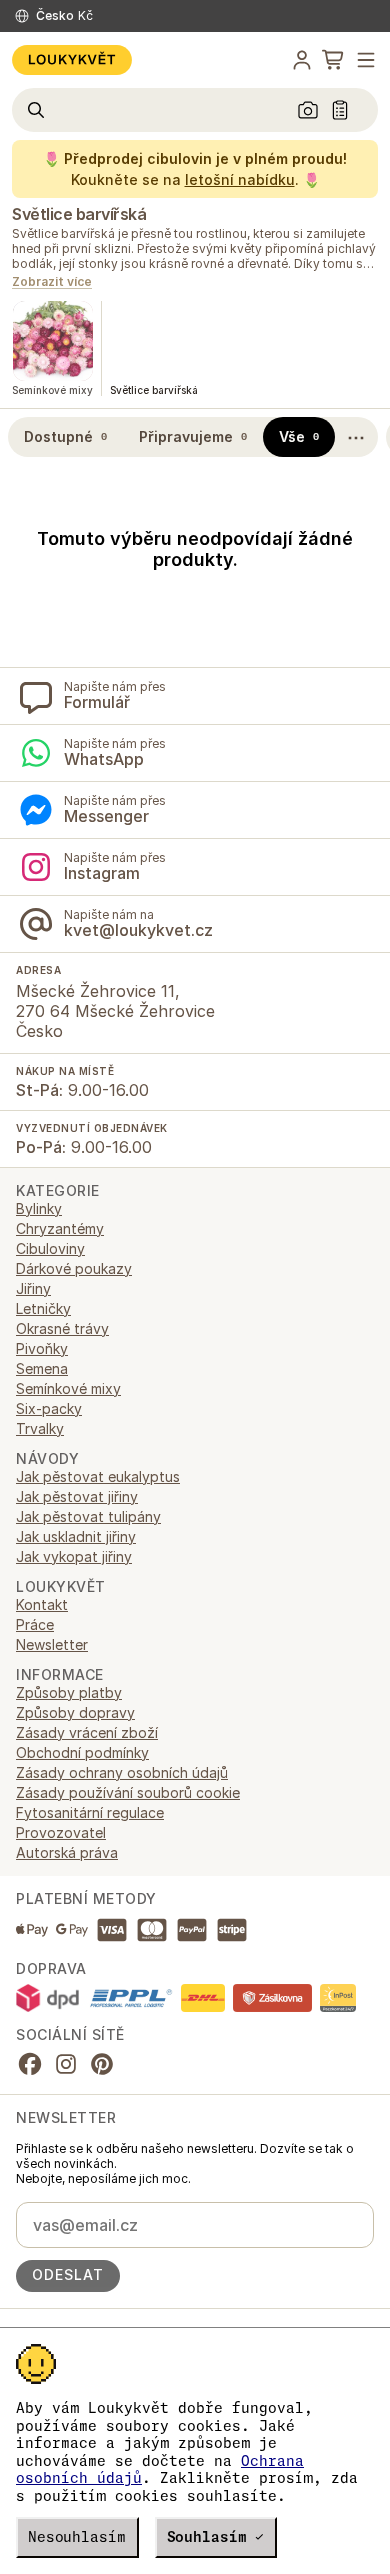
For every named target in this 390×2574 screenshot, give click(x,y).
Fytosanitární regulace (90, 1812)
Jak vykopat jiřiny (74, 1556)
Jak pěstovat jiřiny (77, 1496)
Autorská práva (67, 1852)
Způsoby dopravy (75, 1712)
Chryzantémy (60, 1228)
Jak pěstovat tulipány (88, 1516)
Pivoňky (42, 1348)
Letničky (43, 1308)
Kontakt (42, 1604)
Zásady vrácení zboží (87, 1732)
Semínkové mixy (68, 1388)
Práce (35, 1624)
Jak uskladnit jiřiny (76, 1536)
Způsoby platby (69, 1692)
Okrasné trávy (62, 1328)
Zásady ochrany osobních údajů (122, 1772)
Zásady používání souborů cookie (128, 1792)
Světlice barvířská (79, 214)
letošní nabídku (240, 179)
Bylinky (39, 1208)
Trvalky (40, 1428)
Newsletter (52, 1644)
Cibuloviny (50, 1248)
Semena (42, 1368)
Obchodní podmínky (82, 1752)
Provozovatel (61, 1832)
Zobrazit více (52, 282)
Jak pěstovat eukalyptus (98, 1476)
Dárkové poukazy (74, 1268)
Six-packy (49, 1408)
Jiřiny (33, 1288)
